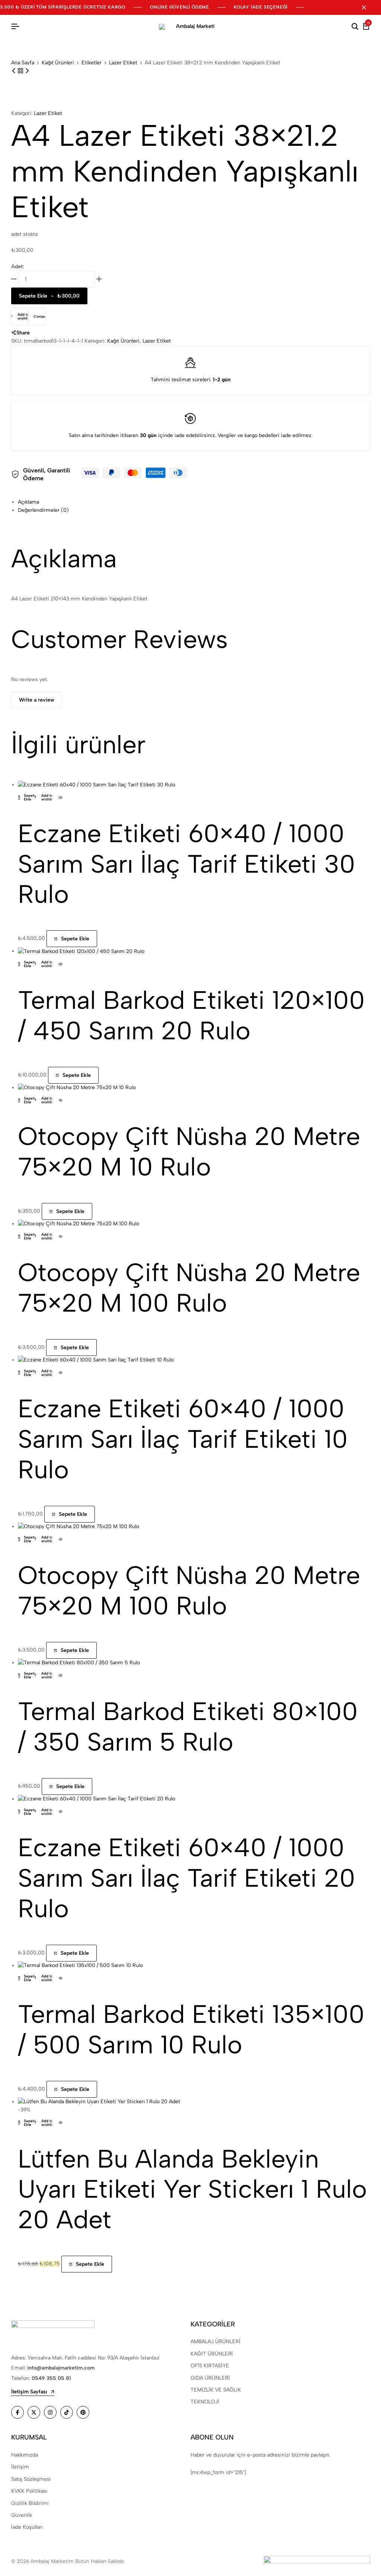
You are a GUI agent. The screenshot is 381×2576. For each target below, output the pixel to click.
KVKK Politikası (29, 2491)
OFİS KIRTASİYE (210, 2366)
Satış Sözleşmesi (31, 2479)
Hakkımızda (25, 2455)
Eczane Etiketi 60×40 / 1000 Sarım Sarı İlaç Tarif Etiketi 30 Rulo (187, 864)
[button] (37, 317)
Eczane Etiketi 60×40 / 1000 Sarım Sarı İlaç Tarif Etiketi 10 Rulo (183, 1439)
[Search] (355, 27)
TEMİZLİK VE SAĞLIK (216, 2390)
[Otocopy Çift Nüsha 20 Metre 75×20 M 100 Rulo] (79, 1224)
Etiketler (92, 63)
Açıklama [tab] (28, 502)
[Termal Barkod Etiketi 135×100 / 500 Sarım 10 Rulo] (80, 1965)
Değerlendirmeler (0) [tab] (43, 510)
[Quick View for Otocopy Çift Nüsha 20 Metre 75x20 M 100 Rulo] (61, 1236)
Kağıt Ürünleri (58, 63)
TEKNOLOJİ (205, 2402)
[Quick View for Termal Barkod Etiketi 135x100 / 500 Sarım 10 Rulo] (61, 1978)
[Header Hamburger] (15, 27)
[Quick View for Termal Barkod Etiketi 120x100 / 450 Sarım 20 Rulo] (61, 964)
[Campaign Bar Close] (368, 7)
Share (23, 333)
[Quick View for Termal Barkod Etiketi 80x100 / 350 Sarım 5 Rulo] (61, 1675)
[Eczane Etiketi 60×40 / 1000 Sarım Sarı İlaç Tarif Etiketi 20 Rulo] (97, 1799)
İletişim (20, 2467)
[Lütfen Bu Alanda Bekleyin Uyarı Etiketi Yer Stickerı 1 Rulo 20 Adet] (99, 2102)
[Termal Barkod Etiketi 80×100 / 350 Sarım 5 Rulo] (79, 1663)
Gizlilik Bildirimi (30, 2503)
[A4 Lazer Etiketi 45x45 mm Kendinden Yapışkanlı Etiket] (15, 71)
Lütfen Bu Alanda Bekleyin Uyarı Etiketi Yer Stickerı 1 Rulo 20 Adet (192, 2189)
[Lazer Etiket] (21, 71)
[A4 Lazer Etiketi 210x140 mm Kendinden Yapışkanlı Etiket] (27, 71)
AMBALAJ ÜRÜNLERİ (215, 2341)
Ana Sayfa (23, 63)
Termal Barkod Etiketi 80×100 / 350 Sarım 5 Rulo (188, 1726)
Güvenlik (22, 2515)
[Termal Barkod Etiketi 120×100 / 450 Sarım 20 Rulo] (81, 951)
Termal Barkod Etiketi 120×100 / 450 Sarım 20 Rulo (191, 1015)
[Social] (17, 2412)
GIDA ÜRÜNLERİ (210, 2378)
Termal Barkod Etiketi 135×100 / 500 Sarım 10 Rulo (191, 2029)
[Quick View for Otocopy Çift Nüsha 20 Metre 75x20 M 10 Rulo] (61, 1100)
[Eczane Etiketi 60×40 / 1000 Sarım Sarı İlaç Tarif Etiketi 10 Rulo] (96, 1360)
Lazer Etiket (123, 63)
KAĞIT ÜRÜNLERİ (212, 2354)
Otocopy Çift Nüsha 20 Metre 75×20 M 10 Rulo (189, 1151)
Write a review (37, 700)
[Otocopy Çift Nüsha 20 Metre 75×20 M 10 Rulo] (77, 1087)
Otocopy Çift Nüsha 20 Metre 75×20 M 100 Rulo (189, 1287)
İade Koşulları (27, 2527)
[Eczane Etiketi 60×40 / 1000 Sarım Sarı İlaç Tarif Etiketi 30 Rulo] (97, 785)
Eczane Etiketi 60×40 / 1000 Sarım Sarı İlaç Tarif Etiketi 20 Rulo (187, 1878)
